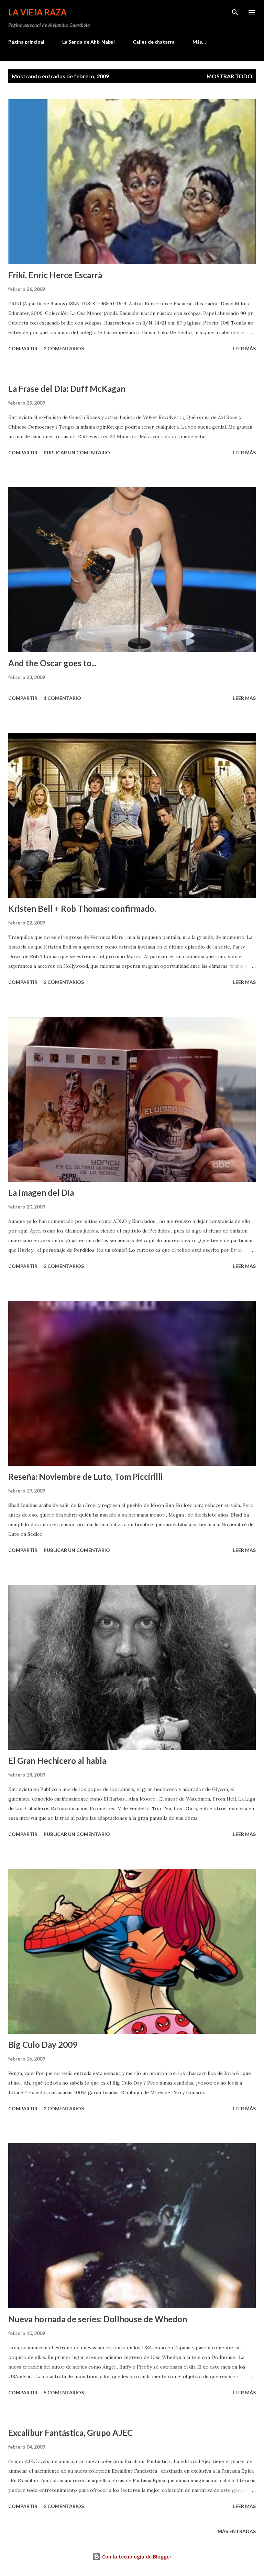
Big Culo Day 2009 (43, 2045)
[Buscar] (235, 12)
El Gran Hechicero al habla (57, 1761)
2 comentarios (64, 348)
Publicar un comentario (77, 452)
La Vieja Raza (37, 12)
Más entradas (237, 2531)
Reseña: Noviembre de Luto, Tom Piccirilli (85, 1477)
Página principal (26, 42)
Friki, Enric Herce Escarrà (55, 275)
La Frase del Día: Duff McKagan (67, 389)
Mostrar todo (229, 76)
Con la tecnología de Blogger (136, 2557)
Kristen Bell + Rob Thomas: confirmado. (82, 909)
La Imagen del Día (41, 1193)
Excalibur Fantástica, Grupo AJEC (70, 2433)
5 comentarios (64, 2392)
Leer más (244, 348)
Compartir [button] (23, 348)
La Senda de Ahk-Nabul (89, 42)
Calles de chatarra (154, 42)
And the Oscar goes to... (52, 663)
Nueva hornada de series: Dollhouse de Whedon (98, 2319)
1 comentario (62, 698)
